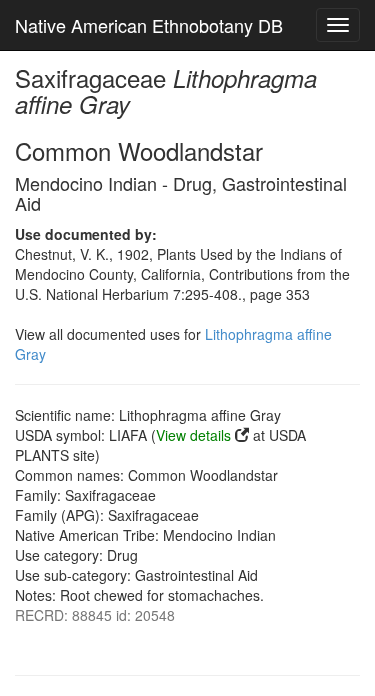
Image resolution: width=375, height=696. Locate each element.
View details (193, 435)
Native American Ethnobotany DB (149, 25)
